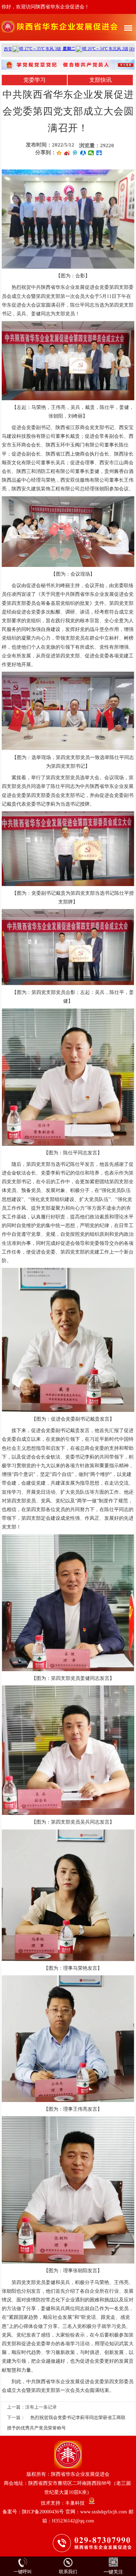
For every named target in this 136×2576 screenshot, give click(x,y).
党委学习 (35, 80)
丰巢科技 (75, 2503)
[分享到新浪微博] (67, 153)
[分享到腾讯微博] (75, 153)
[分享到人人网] (83, 153)
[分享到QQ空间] (59, 153)
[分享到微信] (91, 153)
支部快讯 (100, 80)
